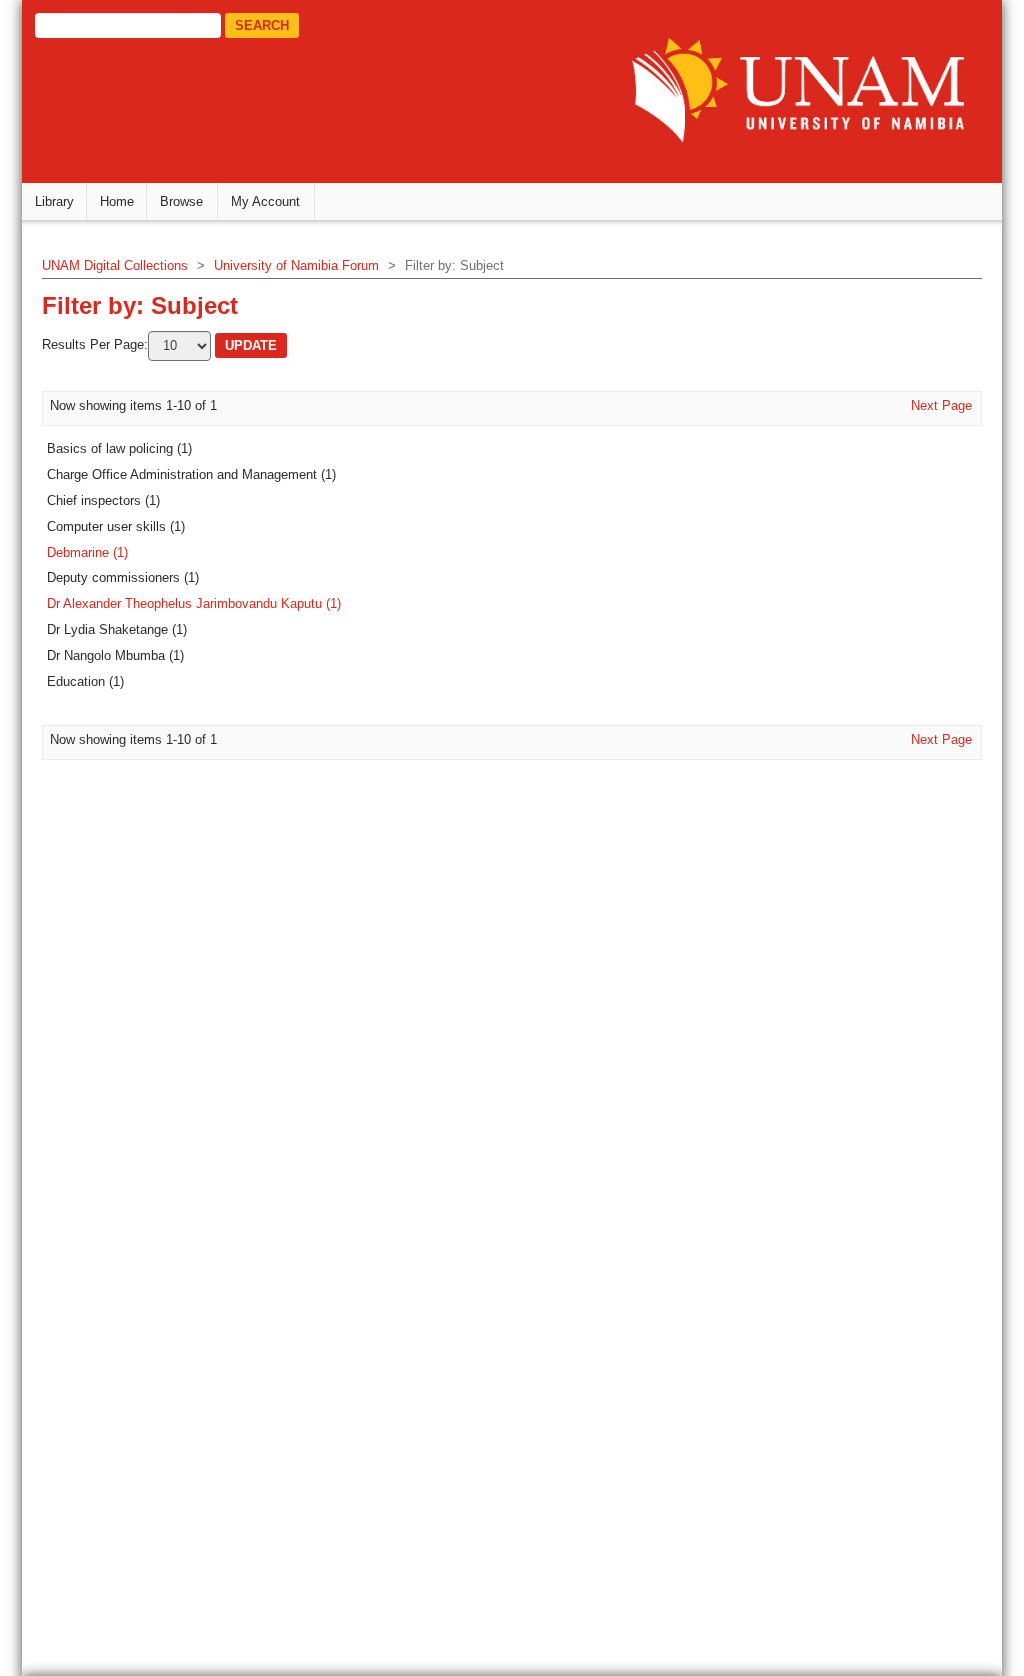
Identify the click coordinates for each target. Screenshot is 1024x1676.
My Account (265, 201)
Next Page (941, 405)
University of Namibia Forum (296, 265)
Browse (181, 201)
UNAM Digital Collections (115, 265)
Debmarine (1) (87, 552)
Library (54, 201)
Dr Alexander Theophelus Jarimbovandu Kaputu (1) (194, 603)
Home (117, 201)
